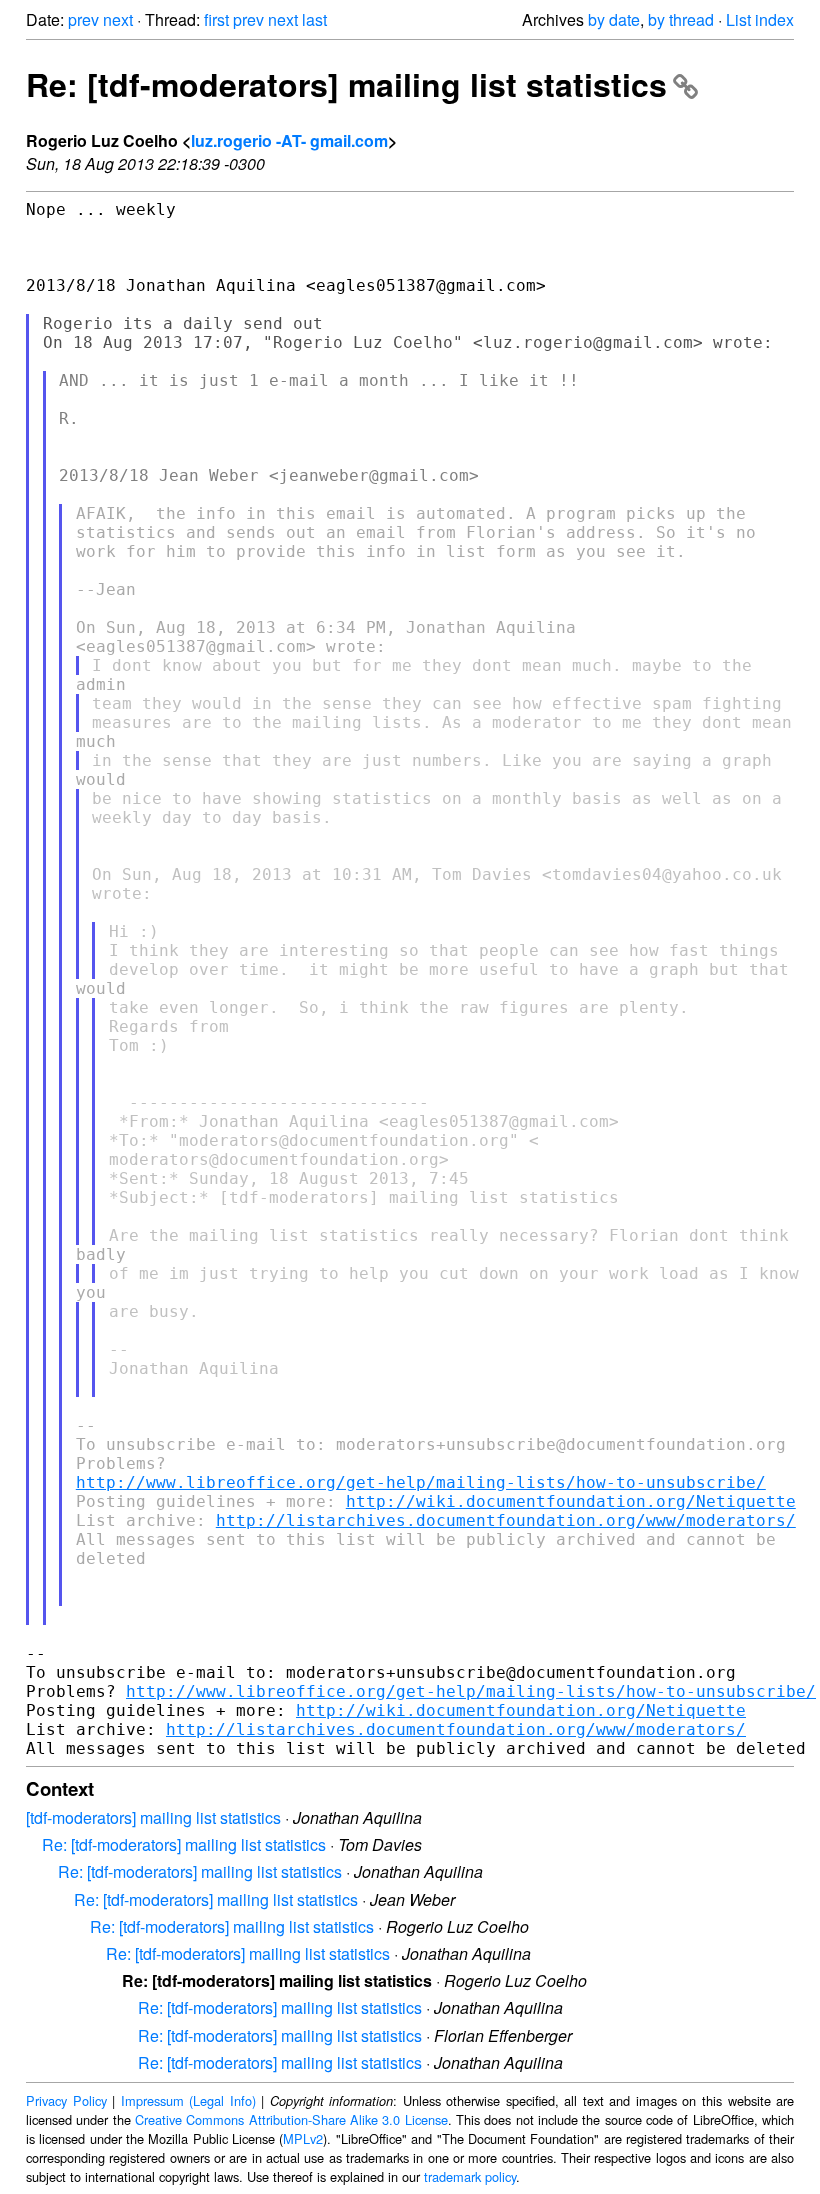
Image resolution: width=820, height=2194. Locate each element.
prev (83, 19)
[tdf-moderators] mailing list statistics (153, 1817)
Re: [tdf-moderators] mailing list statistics (346, 84)
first (216, 19)
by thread (681, 19)
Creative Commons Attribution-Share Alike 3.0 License (291, 2119)
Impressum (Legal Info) (188, 2100)
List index (760, 19)
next (118, 19)
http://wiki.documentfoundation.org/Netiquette (571, 1501)
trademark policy (470, 2176)
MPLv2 (303, 2138)
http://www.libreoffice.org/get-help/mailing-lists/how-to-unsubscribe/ (421, 1482)
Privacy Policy (66, 2100)
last (314, 19)
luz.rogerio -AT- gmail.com (289, 140)
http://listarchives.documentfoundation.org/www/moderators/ (506, 1520)
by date (614, 19)
